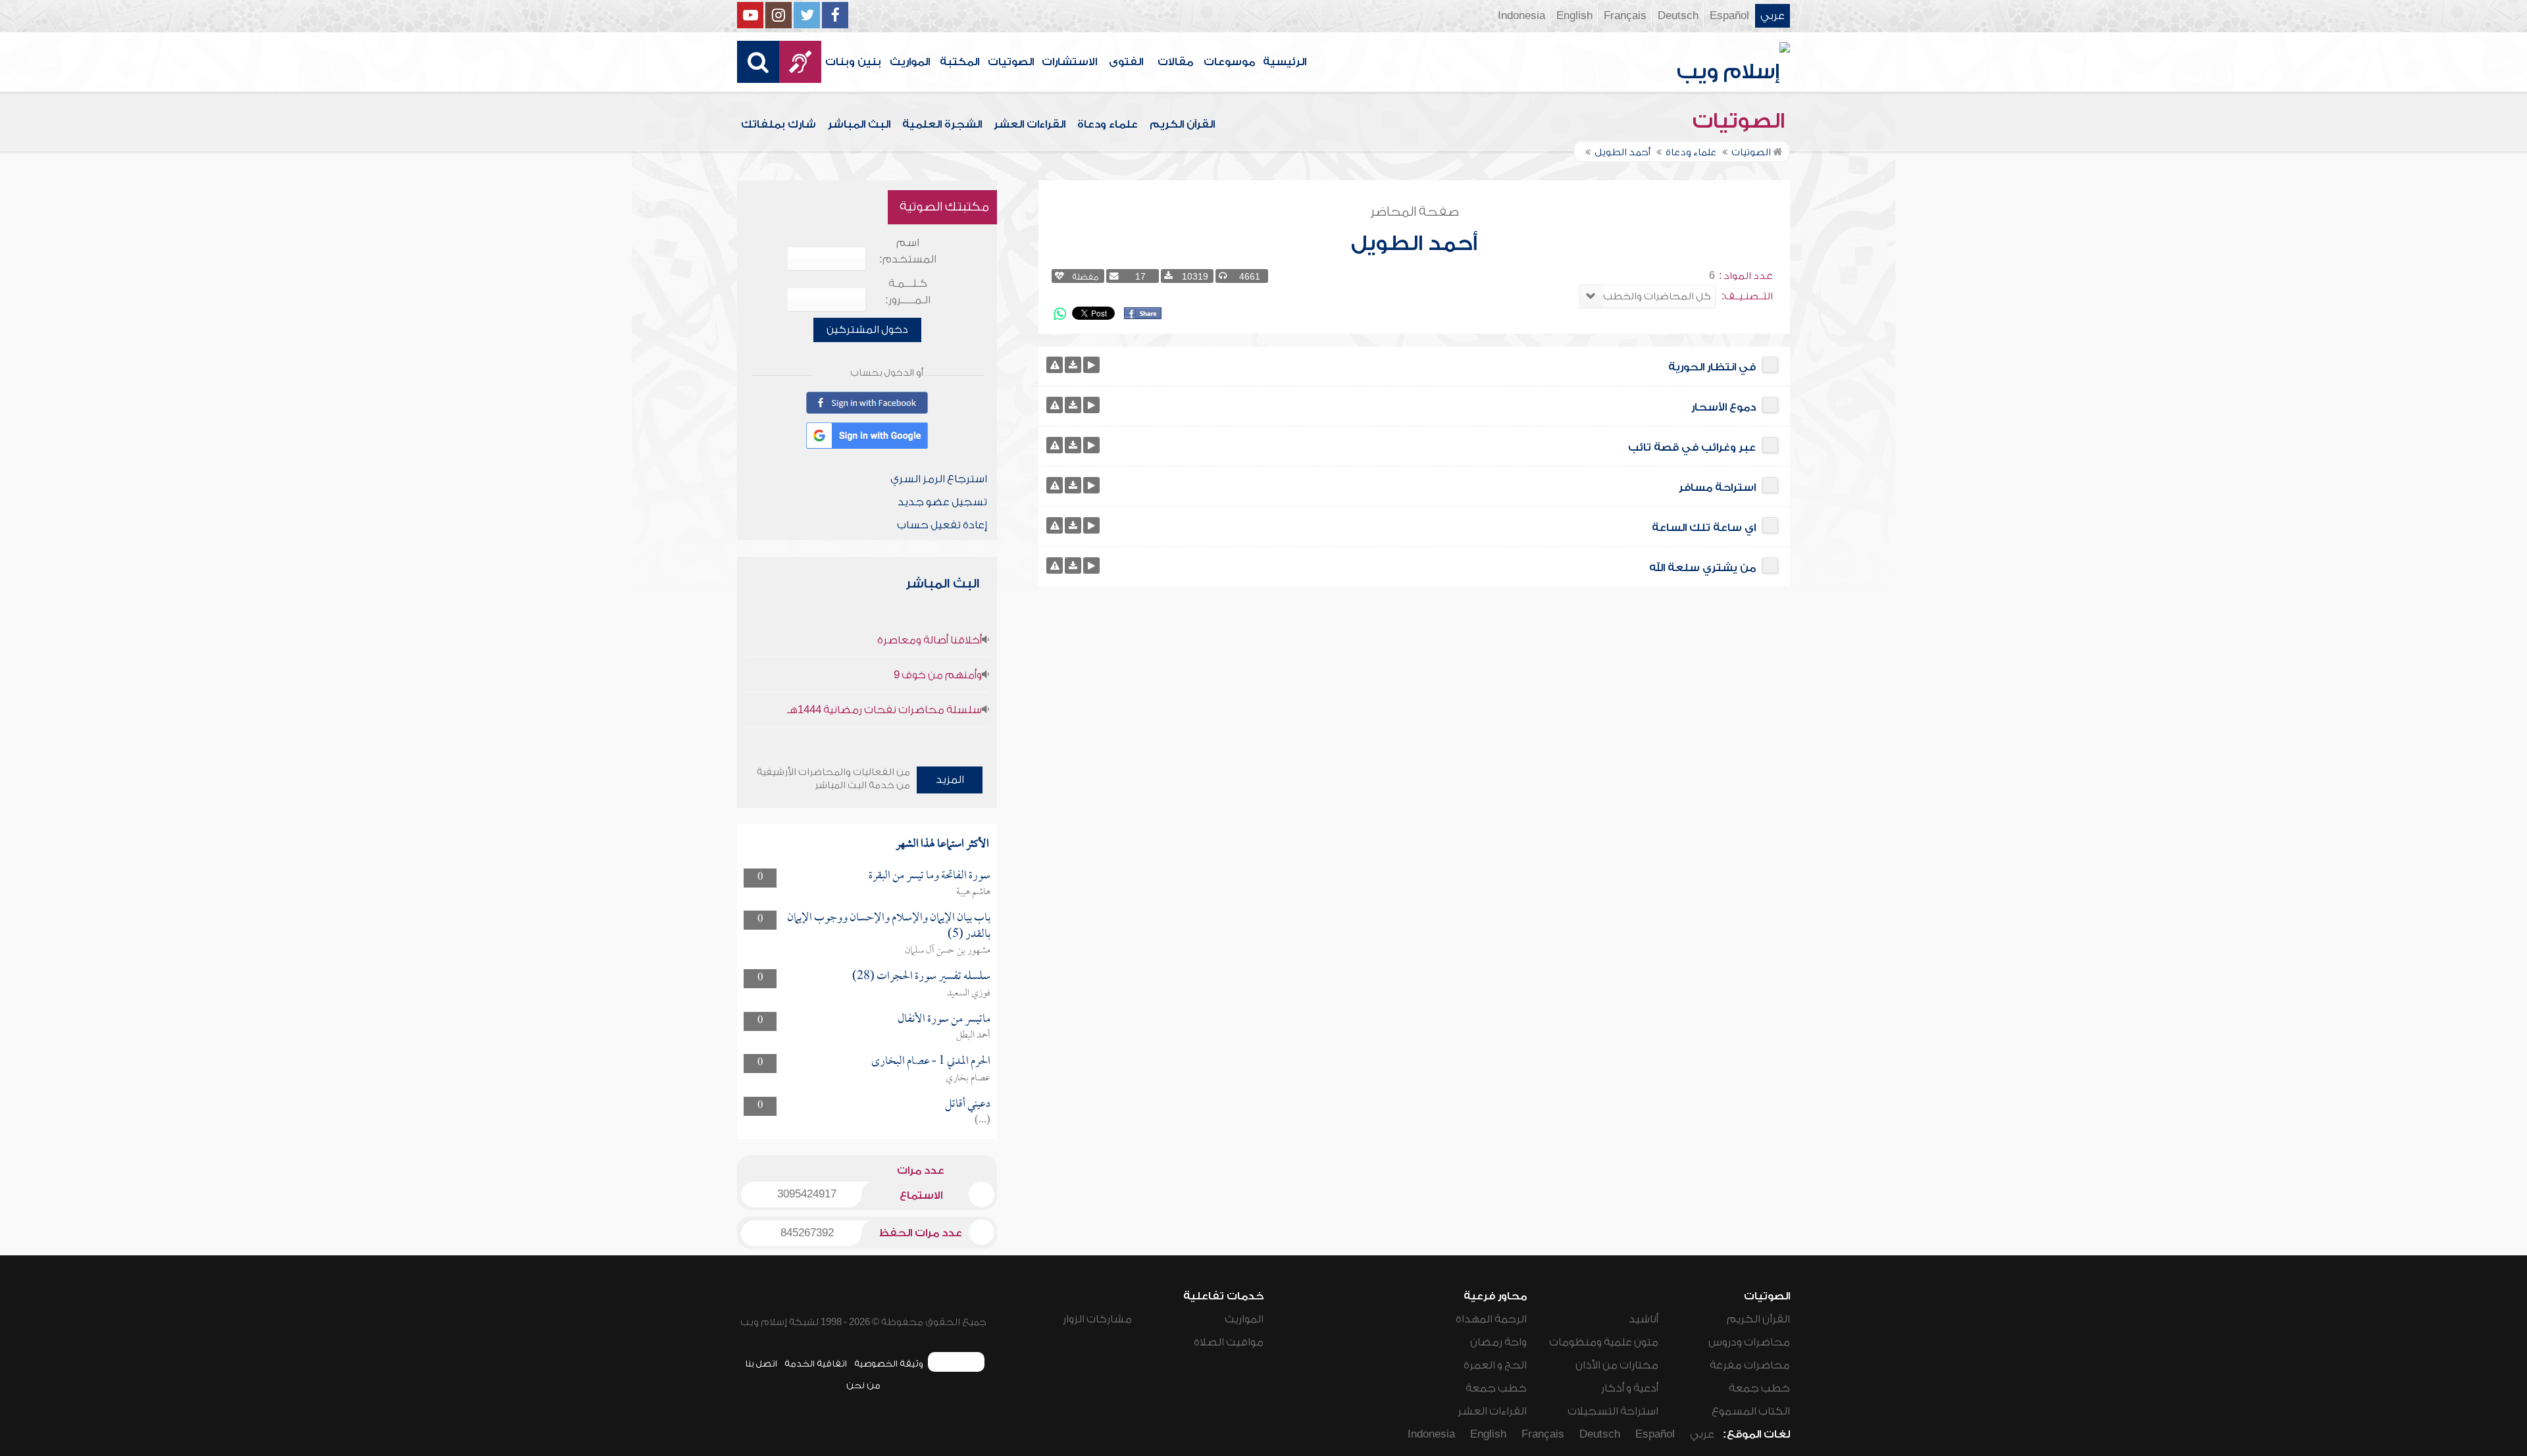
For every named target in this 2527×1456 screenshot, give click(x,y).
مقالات (1175, 62)
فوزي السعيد (969, 993)
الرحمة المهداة (1491, 1319)
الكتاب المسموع (1751, 1411)
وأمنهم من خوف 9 (938, 675)
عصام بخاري (968, 1078)
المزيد (950, 780)
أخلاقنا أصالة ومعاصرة (930, 640)
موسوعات (1229, 62)
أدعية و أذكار (1630, 1388)
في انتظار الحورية (1712, 367)
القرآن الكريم (1182, 124)
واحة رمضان (1498, 1342)
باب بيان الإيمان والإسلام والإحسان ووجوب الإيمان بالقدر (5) (889, 926)
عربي (1773, 16)
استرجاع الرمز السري (939, 479)
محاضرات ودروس (1749, 1342)
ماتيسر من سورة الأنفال (944, 1019)
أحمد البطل (973, 1036)
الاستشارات (1069, 62)
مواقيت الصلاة (1229, 1342)
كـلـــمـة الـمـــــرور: (908, 292)
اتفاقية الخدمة (816, 1364)
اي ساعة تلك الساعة (1704, 528)
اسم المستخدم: (908, 251)
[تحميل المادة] (1073, 365)
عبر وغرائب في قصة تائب (1692, 447)
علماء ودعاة (1108, 124)
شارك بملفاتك (779, 124)
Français (1625, 16)
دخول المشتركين (867, 330)
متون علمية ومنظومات (1604, 1342)
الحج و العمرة (1495, 1365)
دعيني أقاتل (968, 1104)
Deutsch (1678, 16)
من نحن (863, 1385)
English (1574, 16)
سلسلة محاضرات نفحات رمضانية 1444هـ (884, 710)
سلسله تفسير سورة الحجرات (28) (921, 977)
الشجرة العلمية (942, 124)
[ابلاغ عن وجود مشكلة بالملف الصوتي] (1055, 365)
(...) (983, 1120)
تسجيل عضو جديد (942, 502)
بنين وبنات (853, 62)
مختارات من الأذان (1617, 1365)
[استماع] (1091, 365)
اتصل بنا (761, 1364)
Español (1729, 16)
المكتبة (959, 62)
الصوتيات (1011, 62)
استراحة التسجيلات (1613, 1411)
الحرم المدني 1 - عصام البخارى (931, 1062)
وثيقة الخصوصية (889, 1364)
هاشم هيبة (973, 892)
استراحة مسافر (1717, 488)
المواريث (910, 62)
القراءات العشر (1030, 124)
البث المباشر (859, 124)
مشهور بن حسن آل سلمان (948, 951)
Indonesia (1521, 16)
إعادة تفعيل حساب (942, 525)
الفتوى (1126, 62)
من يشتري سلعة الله (1702, 568)
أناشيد (1644, 1319)
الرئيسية (1285, 62)
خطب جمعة (1759, 1388)
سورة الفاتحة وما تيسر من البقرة (930, 876)
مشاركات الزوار (1097, 1319)
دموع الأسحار (1723, 407)
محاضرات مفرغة (1750, 1365)
